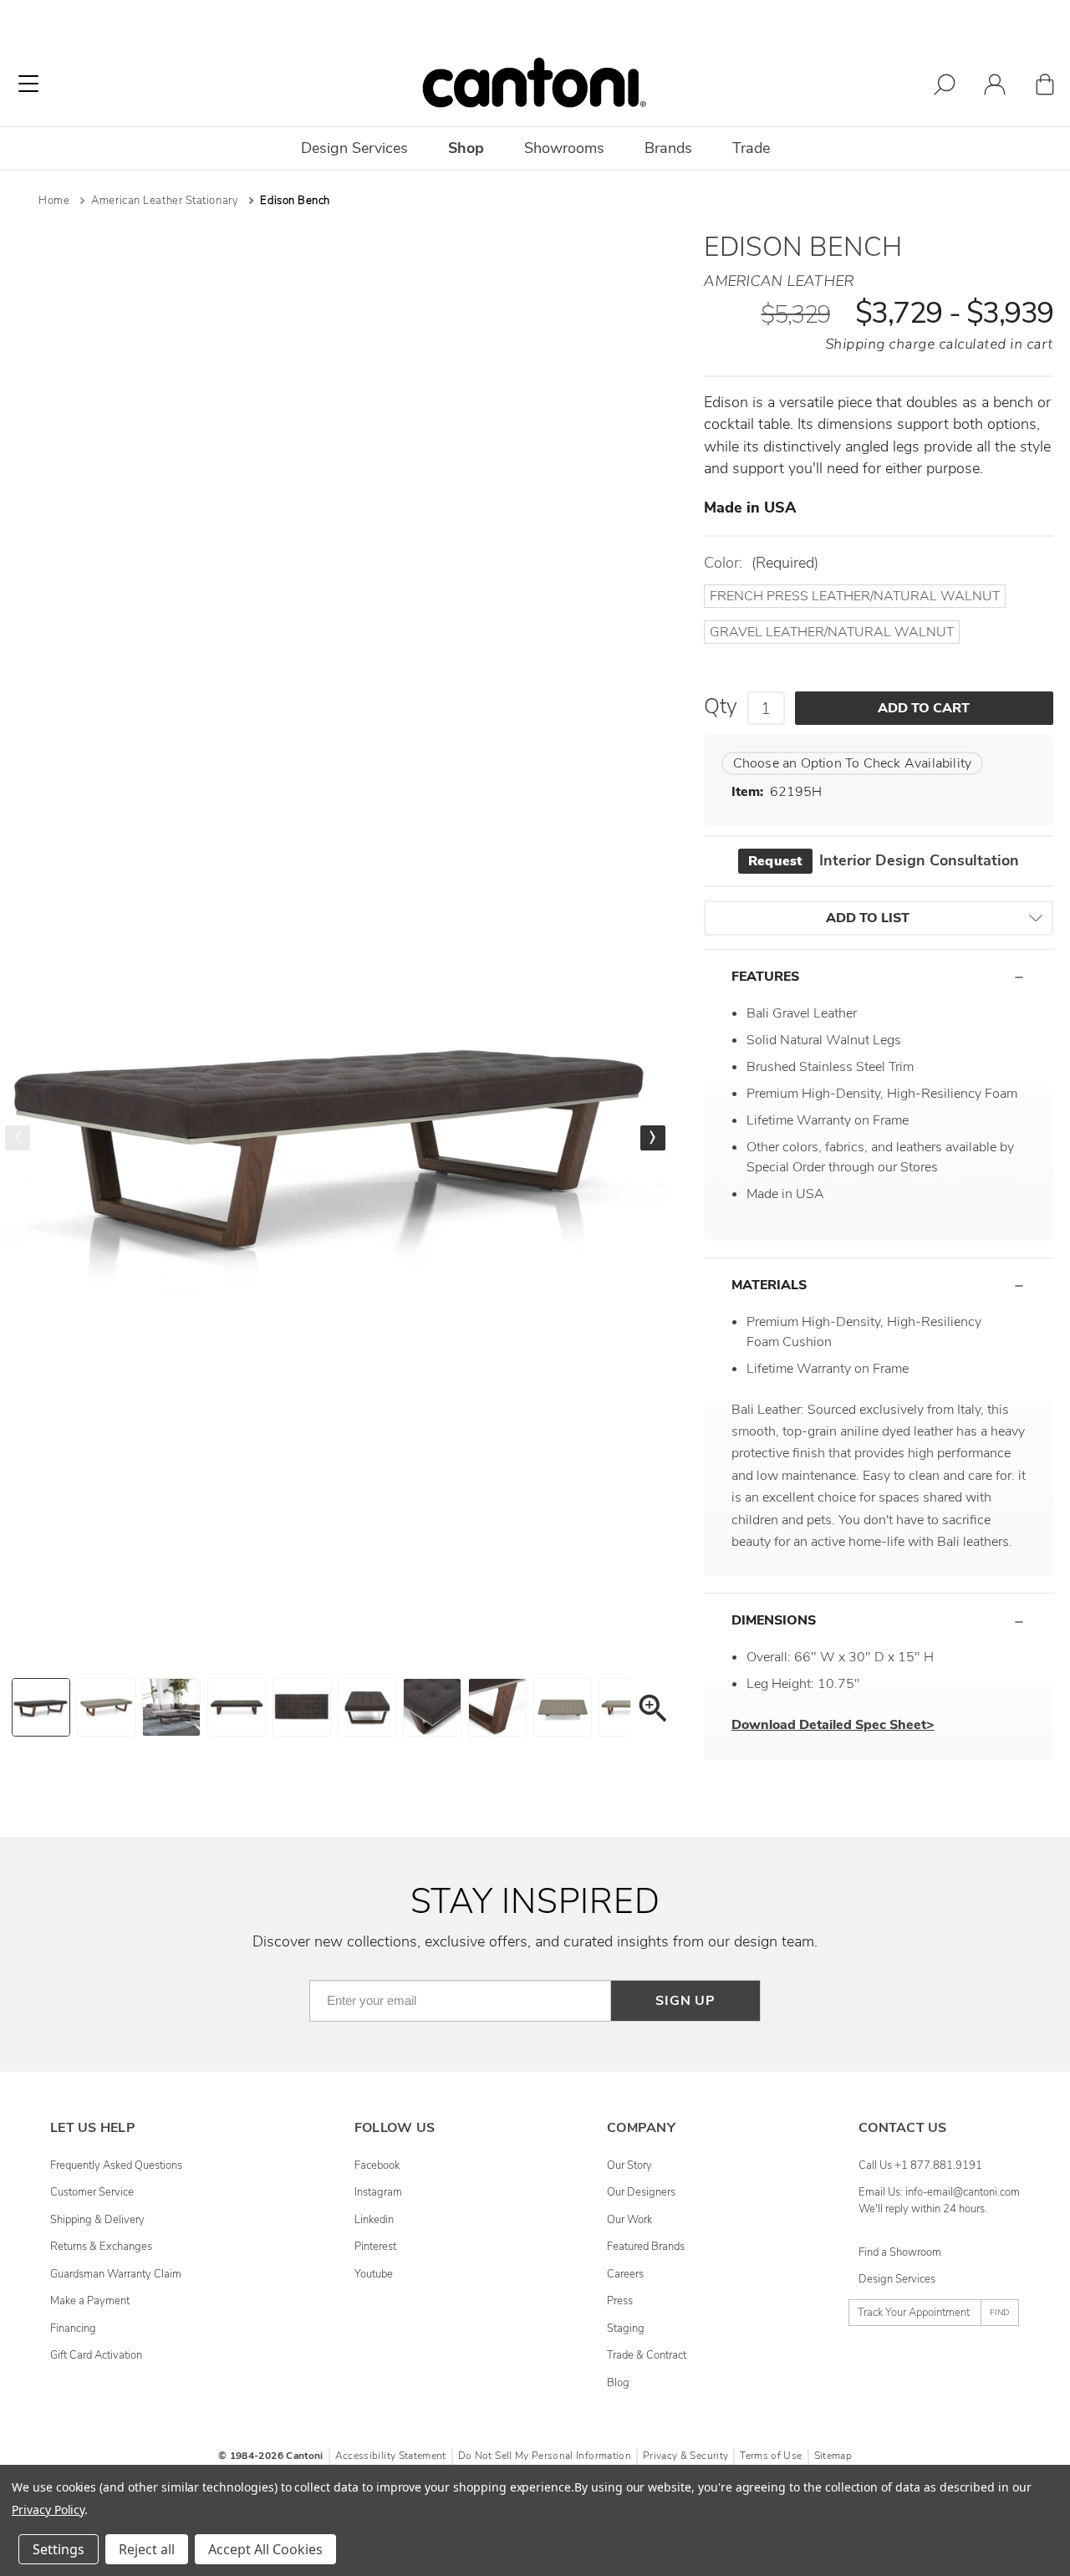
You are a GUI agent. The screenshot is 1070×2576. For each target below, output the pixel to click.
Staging (626, 2329)
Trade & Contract (647, 2355)
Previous (18, 1138)
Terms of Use (771, 2456)
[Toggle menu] (28, 84)
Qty (721, 706)
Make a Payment (90, 2301)
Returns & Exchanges (101, 2247)
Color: (761, 563)
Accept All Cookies (265, 2549)
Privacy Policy (48, 2510)
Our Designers (641, 2192)
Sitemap (833, 2456)
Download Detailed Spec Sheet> (833, 1725)
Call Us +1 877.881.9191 (920, 2165)
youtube (374, 2274)
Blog (618, 2383)
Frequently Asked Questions (116, 2165)
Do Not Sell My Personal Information (545, 2456)
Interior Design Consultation (883, 860)
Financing (73, 2329)
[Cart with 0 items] (1045, 87)
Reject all (147, 2549)
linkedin (374, 2220)
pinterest (375, 2247)
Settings (59, 2549)
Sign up (685, 2001)
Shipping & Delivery (97, 2220)
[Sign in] (995, 87)
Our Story (629, 2165)
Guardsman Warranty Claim (116, 2274)
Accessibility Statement (391, 2456)
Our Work (629, 2220)
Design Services (897, 2279)
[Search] (945, 87)
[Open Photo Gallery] (652, 1711)
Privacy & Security (685, 2456)
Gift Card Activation (96, 2355)
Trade (751, 148)
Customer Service (92, 2192)
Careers (625, 2274)
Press (620, 2301)
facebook (377, 2165)
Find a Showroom (900, 2252)
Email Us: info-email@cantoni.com (939, 2192)
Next (653, 1138)
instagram (378, 2192)
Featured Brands (646, 2247)
